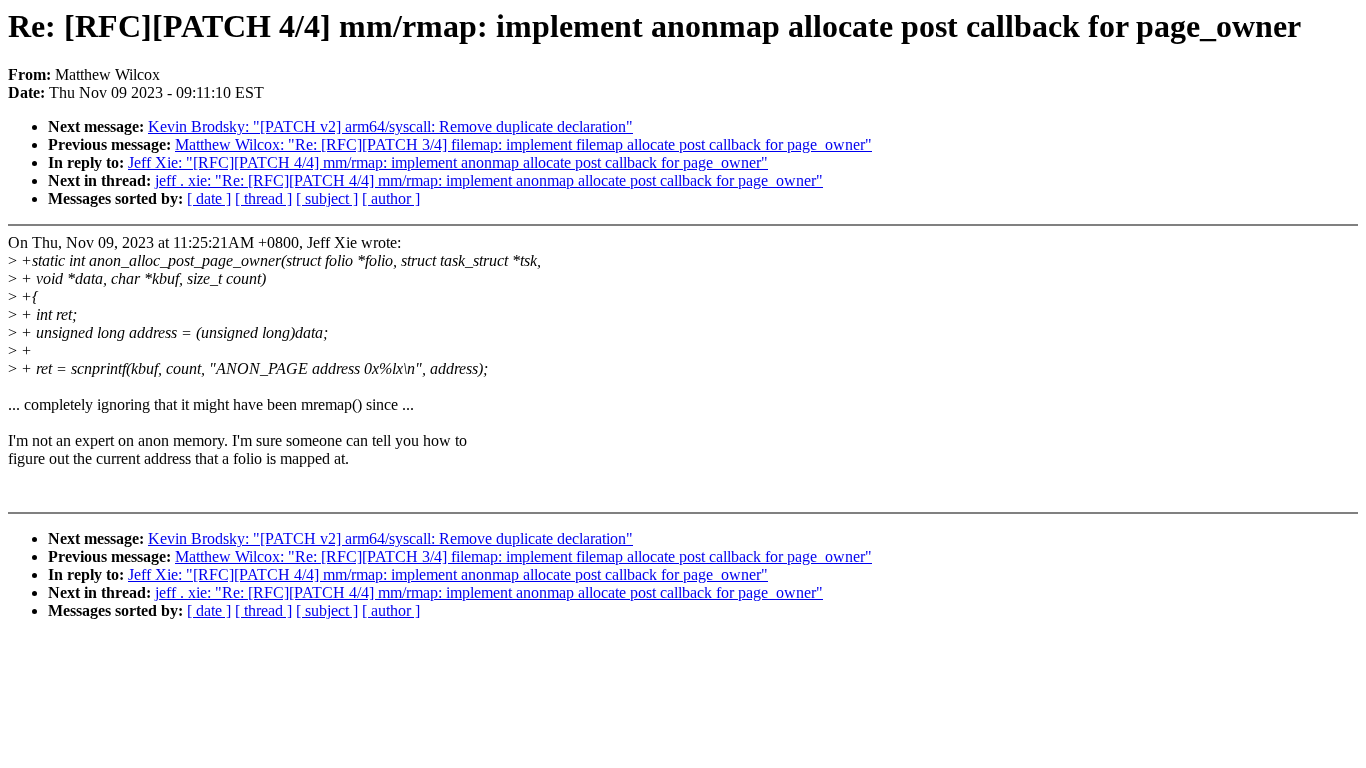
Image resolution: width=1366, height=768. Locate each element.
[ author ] (391, 198)
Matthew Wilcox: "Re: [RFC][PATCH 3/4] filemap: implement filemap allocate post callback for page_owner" (523, 144)
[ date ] (209, 198)
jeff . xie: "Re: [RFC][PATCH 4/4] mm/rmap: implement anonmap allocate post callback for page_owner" (489, 180)
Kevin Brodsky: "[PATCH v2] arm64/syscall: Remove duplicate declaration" (390, 126)
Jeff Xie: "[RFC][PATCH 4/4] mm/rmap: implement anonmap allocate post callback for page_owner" (448, 162)
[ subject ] (327, 198)
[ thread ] (263, 198)
